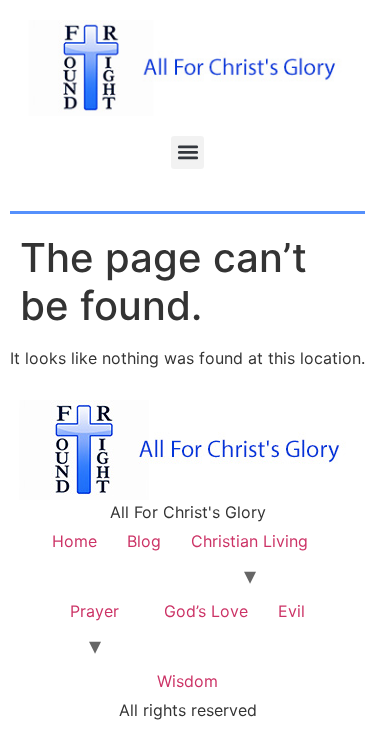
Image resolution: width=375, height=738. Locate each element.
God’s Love (206, 611)
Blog (144, 541)
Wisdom (187, 681)
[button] (187, 152)
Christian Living (249, 541)
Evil (291, 611)
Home (74, 541)
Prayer (94, 611)
